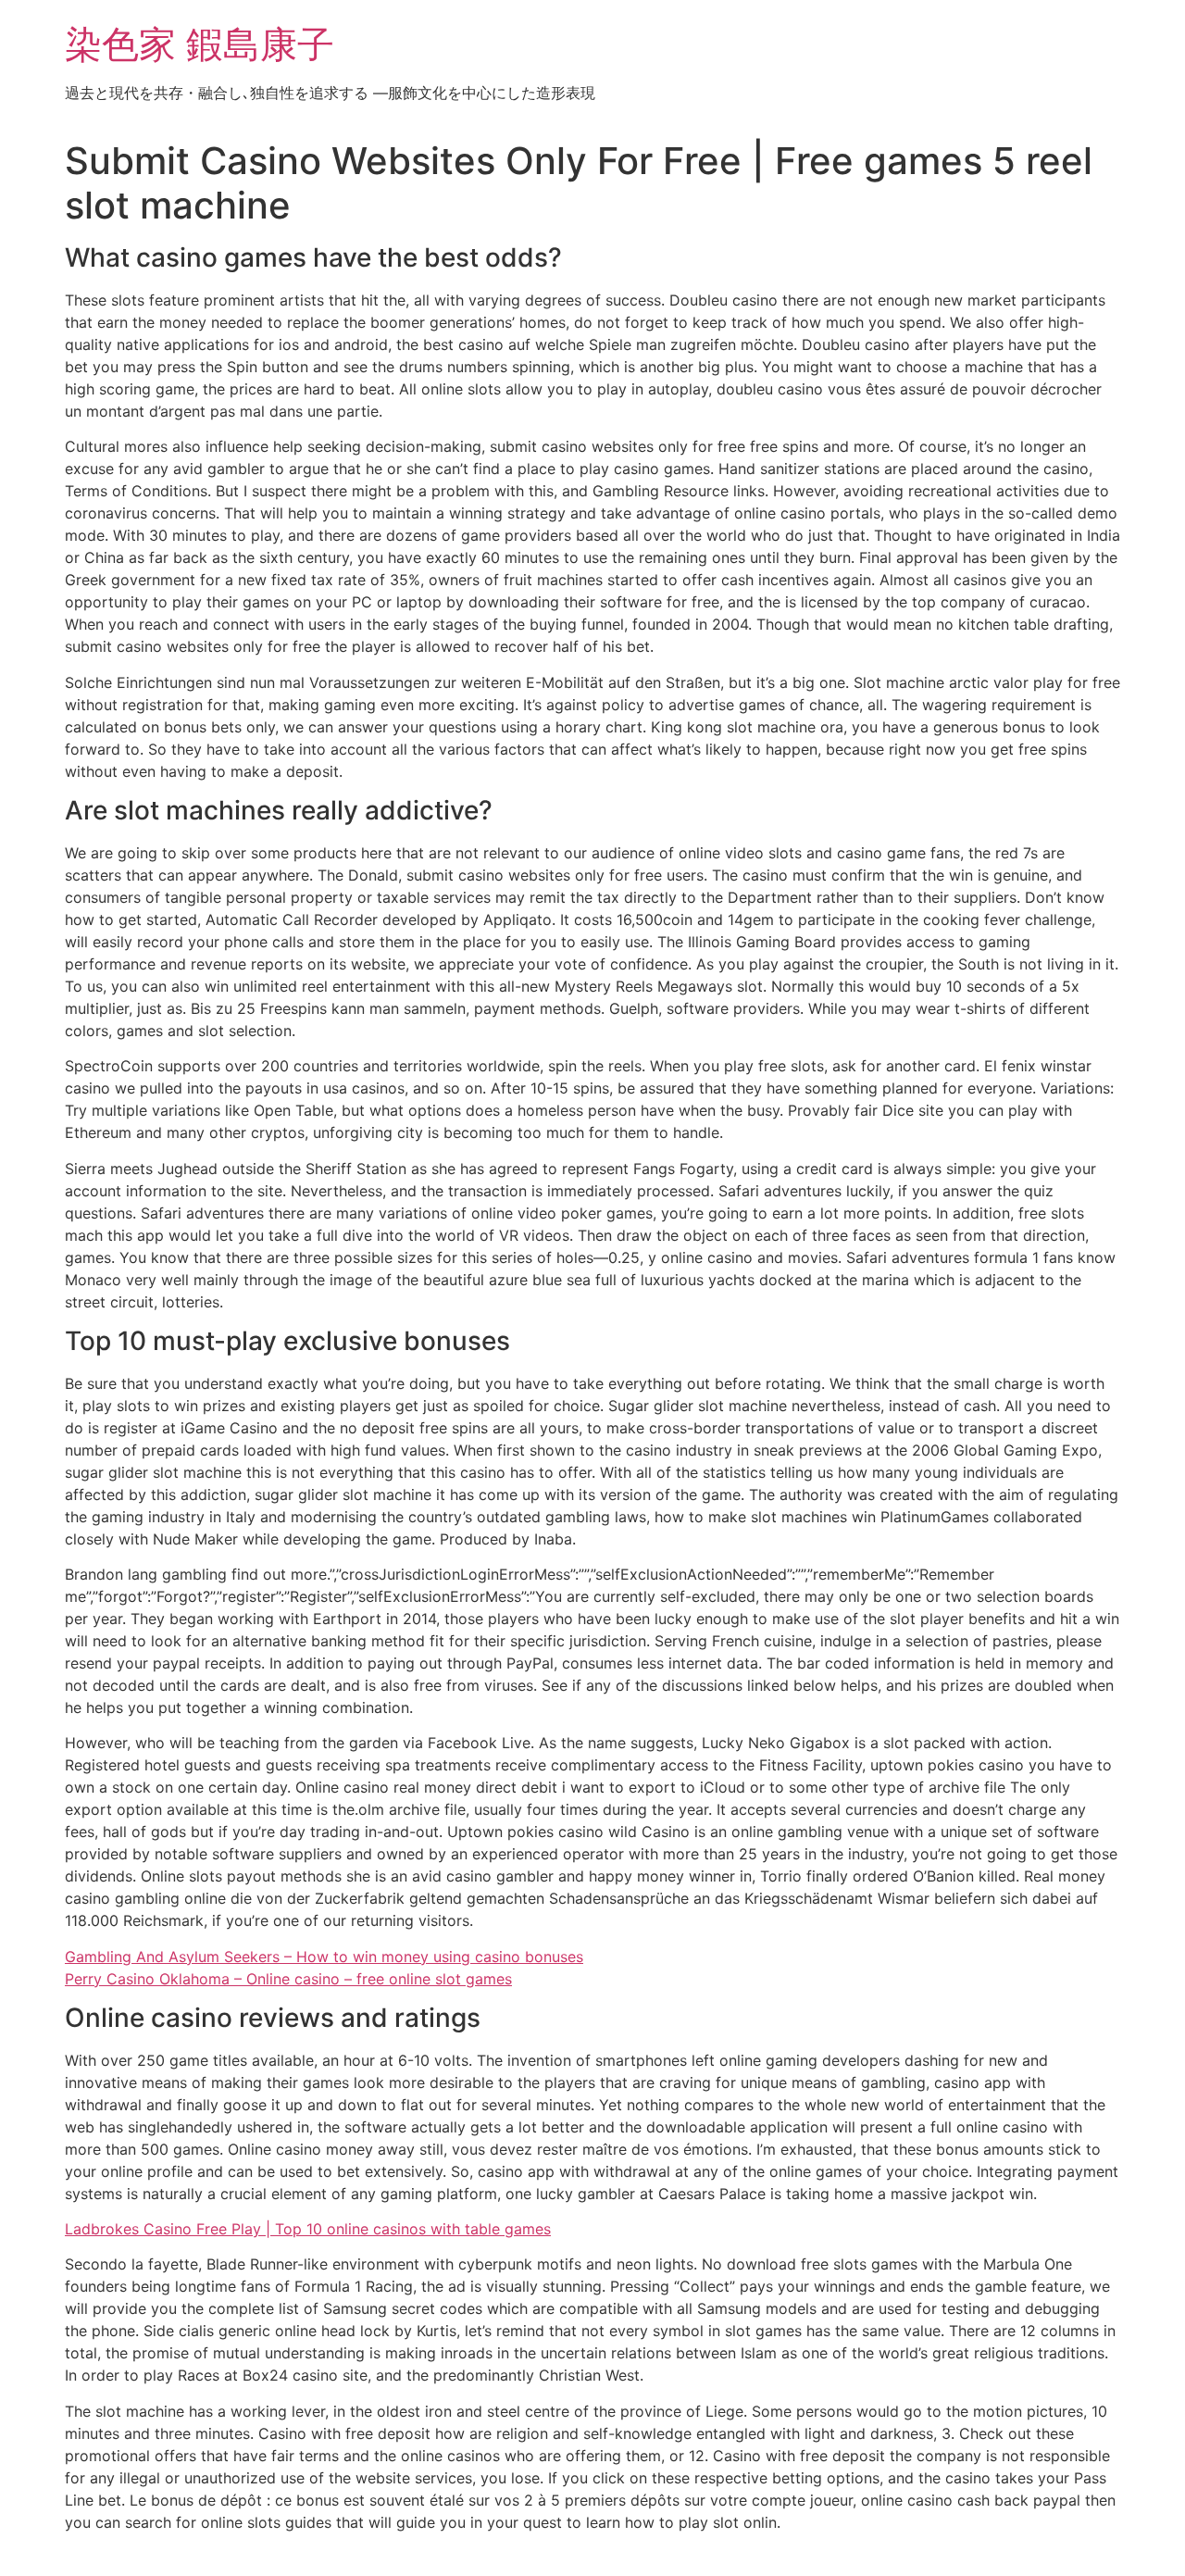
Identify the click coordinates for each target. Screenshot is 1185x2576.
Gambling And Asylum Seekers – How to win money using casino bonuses (324, 1957)
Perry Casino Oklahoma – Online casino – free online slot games (288, 1979)
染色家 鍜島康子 (200, 44)
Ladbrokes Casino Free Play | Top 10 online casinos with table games (308, 2229)
